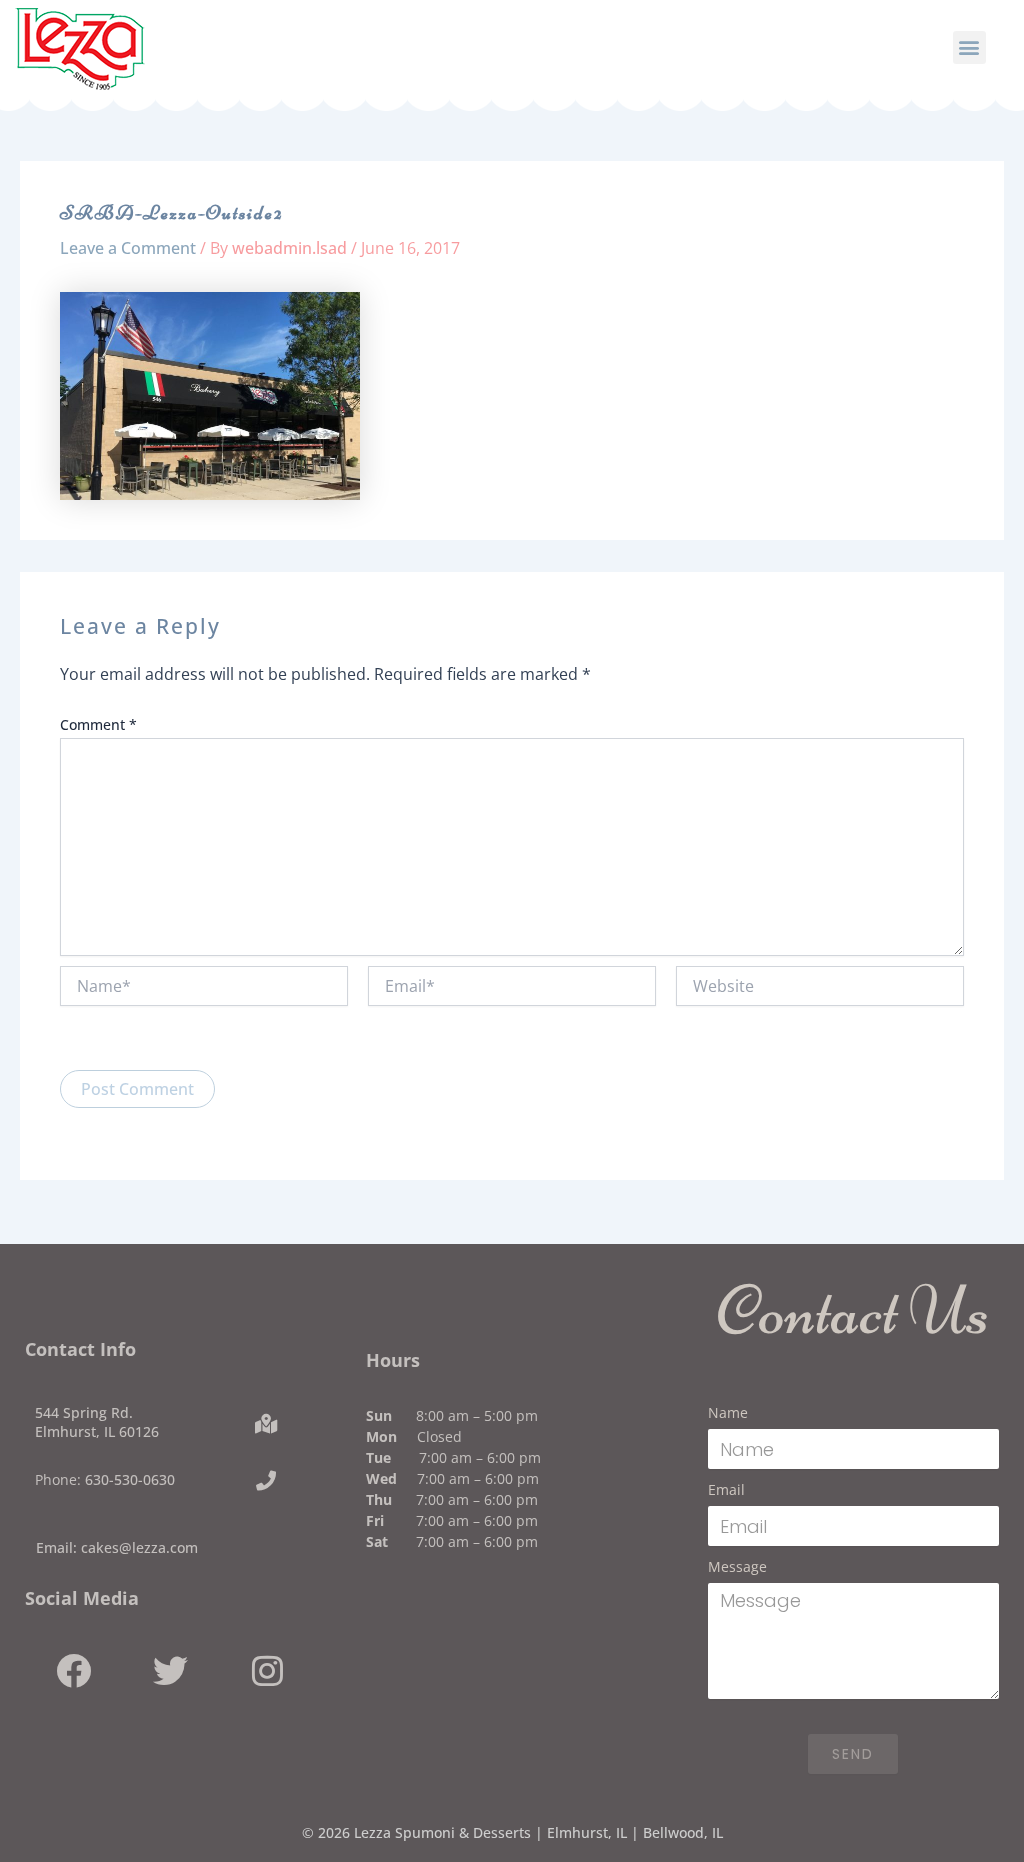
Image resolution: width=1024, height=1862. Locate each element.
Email (726, 1489)
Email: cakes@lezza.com (117, 1547)
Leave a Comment (128, 248)
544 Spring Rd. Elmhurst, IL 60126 (97, 1421)
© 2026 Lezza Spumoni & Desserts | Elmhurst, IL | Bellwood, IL (512, 1832)
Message (737, 1566)
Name (728, 1412)
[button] (969, 47)
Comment (98, 724)
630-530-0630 (130, 1479)
